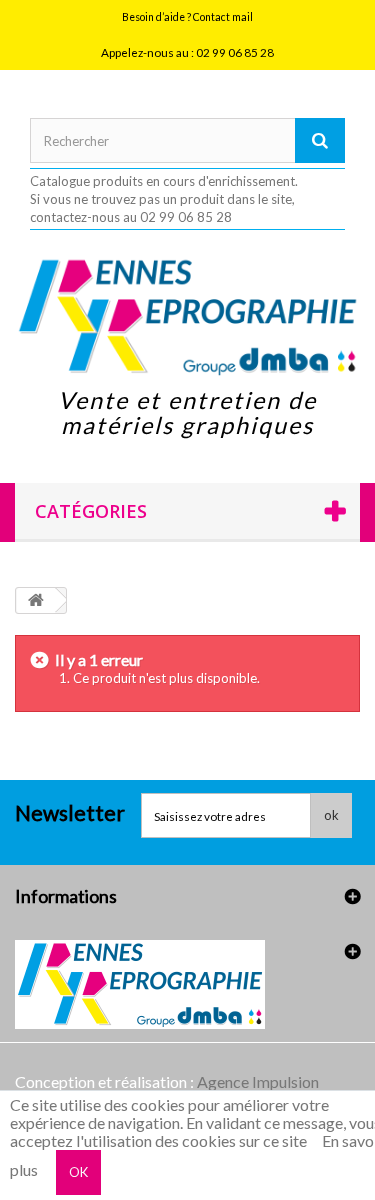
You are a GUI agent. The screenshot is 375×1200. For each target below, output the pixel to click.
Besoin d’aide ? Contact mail (187, 17)
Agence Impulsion (258, 1081)
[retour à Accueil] (36, 600)
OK (78, 1172)
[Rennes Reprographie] (187, 316)
